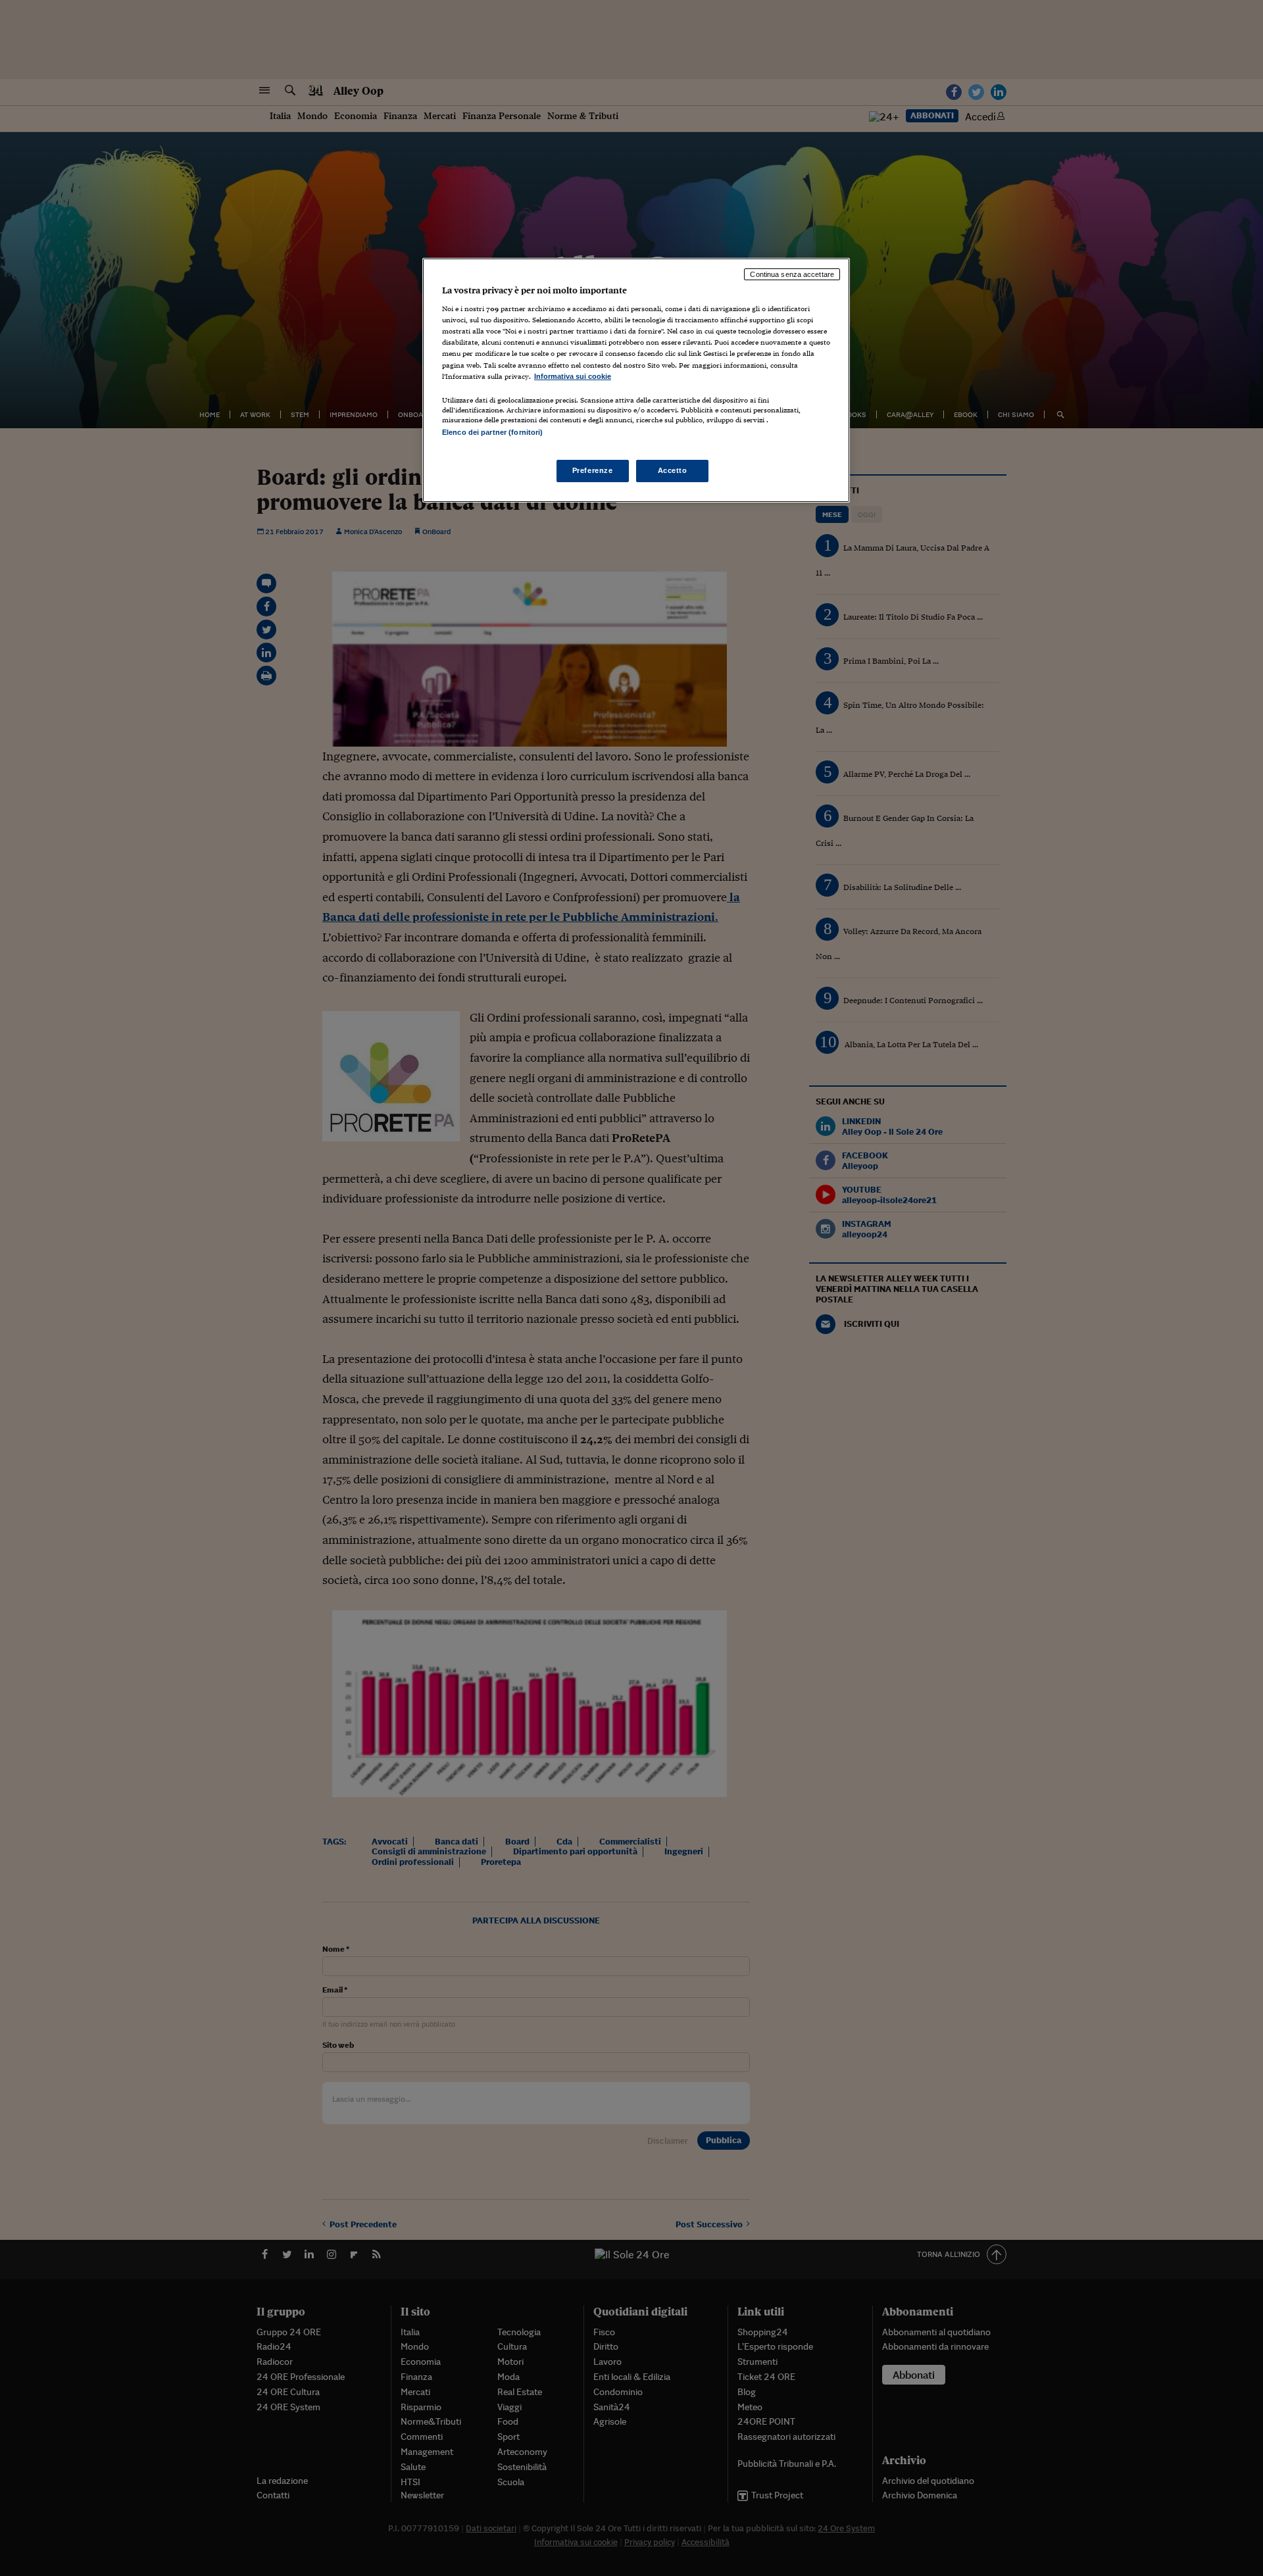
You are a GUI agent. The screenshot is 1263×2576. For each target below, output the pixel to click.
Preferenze (593, 470)
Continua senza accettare (792, 274)
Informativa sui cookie (573, 376)
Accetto (673, 470)
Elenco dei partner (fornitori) (492, 432)
